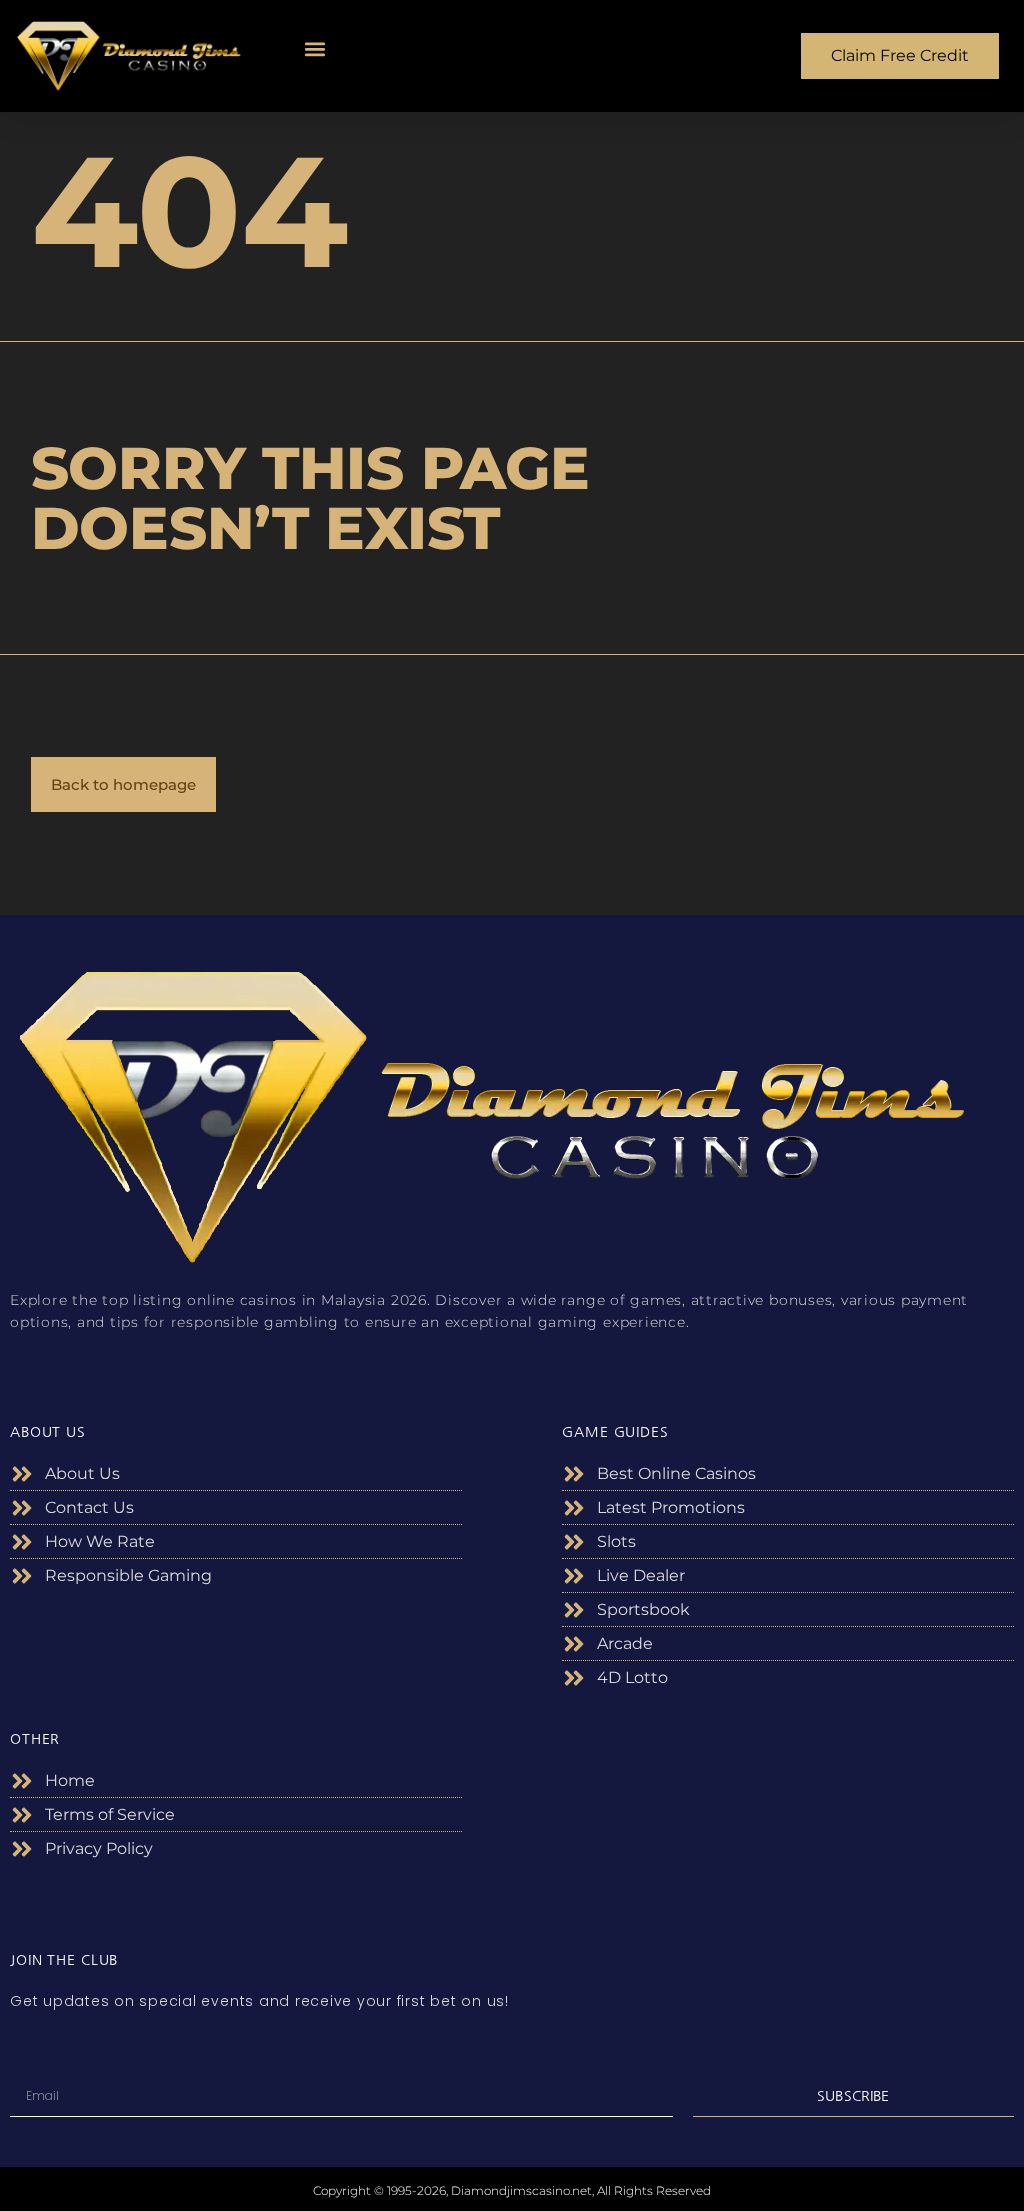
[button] (315, 49)
